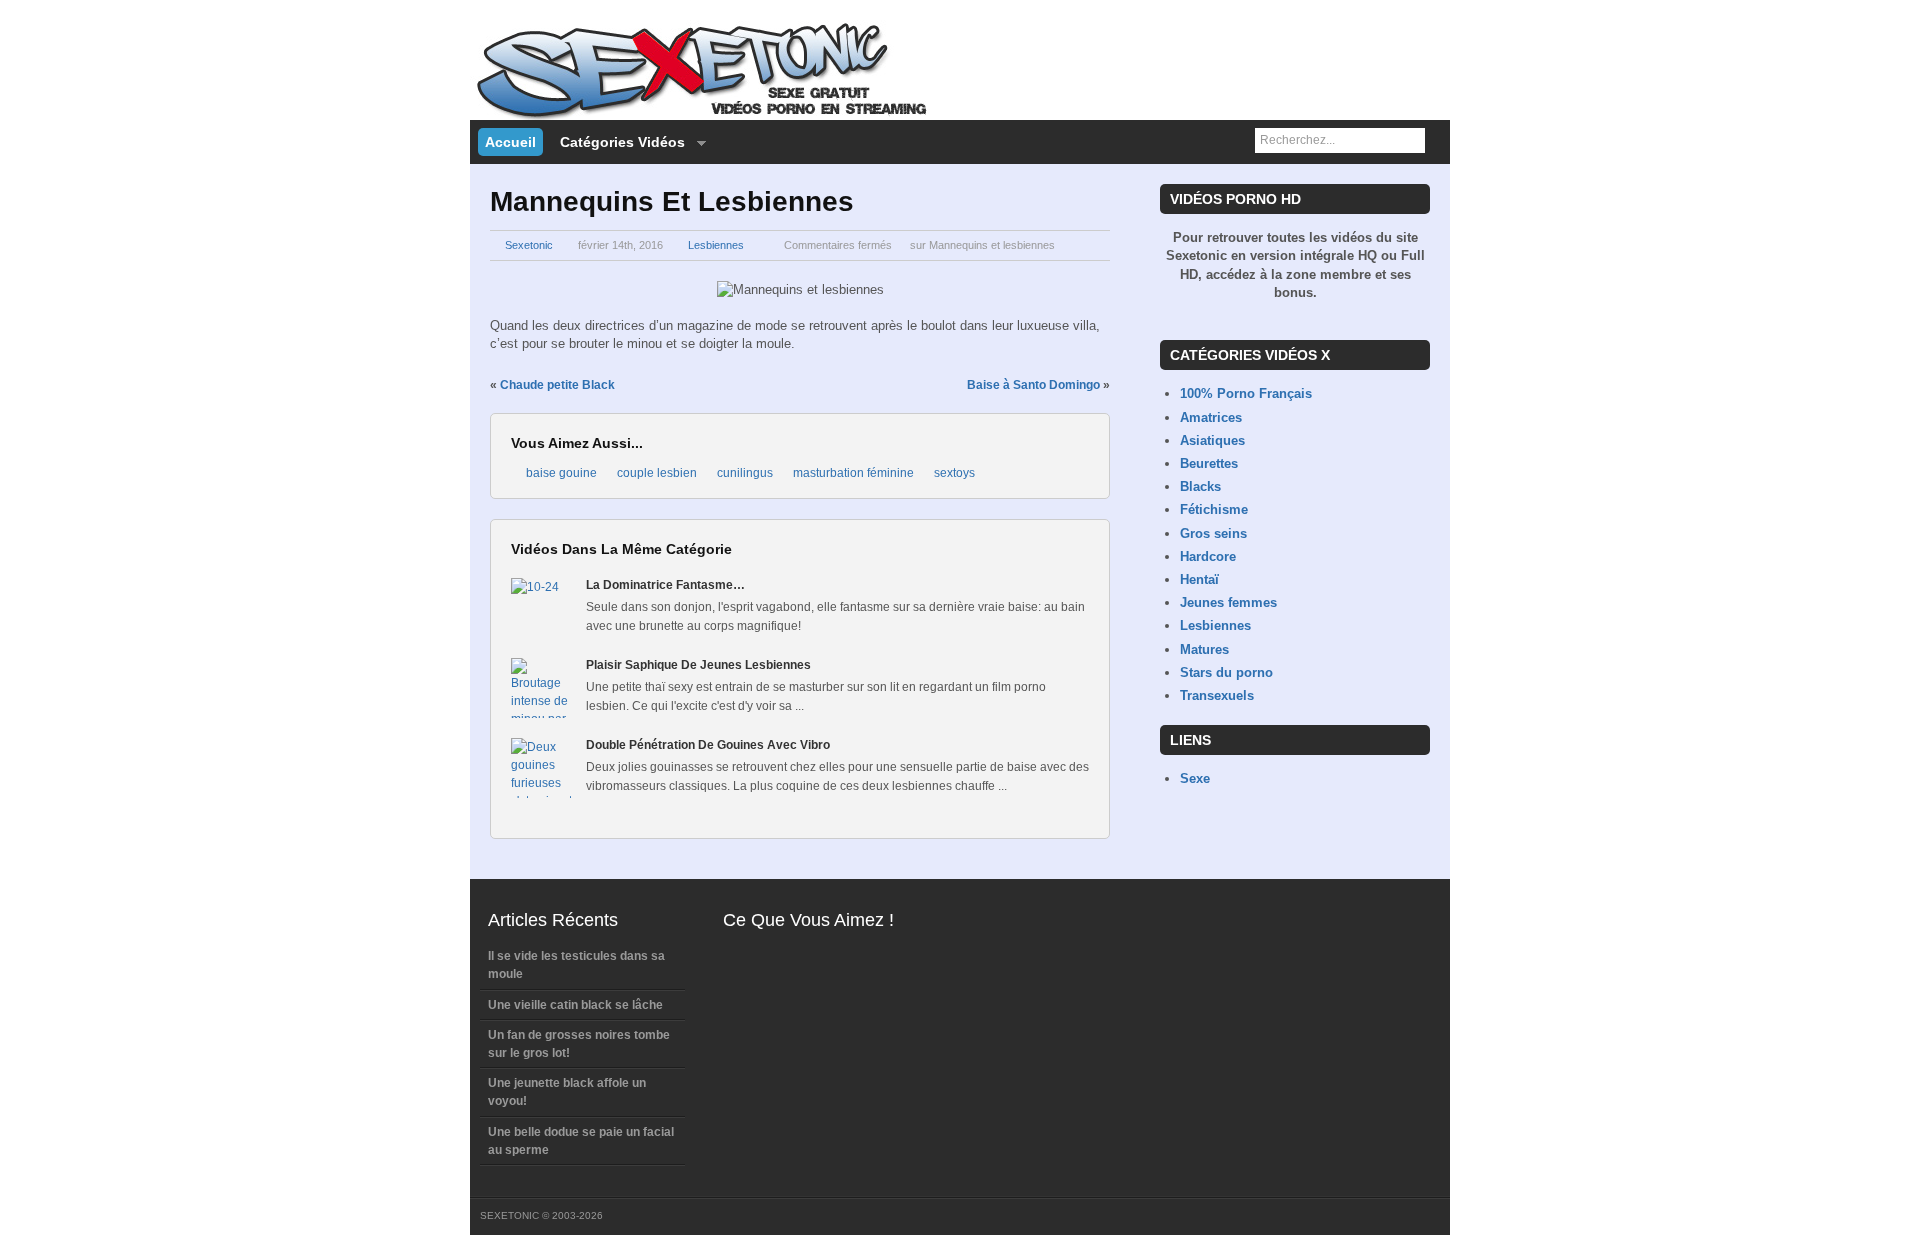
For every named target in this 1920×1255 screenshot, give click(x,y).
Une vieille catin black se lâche (575, 1005)
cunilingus (745, 473)
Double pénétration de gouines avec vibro (708, 745)
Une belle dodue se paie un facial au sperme (581, 1141)
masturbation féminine (853, 473)
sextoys (954, 473)
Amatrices (1211, 417)
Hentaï (1199, 579)
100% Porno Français (1246, 393)
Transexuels (1217, 695)
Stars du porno (1226, 672)
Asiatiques (1212, 440)
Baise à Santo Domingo (1033, 385)
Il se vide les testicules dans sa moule (576, 965)
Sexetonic (529, 245)
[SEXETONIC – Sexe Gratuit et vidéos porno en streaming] (700, 115)
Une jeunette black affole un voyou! (567, 1092)
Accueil (510, 142)
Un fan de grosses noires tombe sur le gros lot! (579, 1044)
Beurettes (1209, 463)
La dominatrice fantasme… (665, 585)
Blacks (1200, 486)
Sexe (1195, 778)
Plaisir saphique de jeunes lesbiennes (698, 665)
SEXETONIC (509, 1215)
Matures (1204, 649)
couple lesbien (657, 473)
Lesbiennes (716, 245)
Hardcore (1208, 556)
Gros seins (1213, 533)
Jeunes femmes (1228, 602)
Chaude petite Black (557, 385)
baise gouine (561, 473)
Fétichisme (1214, 509)
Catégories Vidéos (619, 143)
